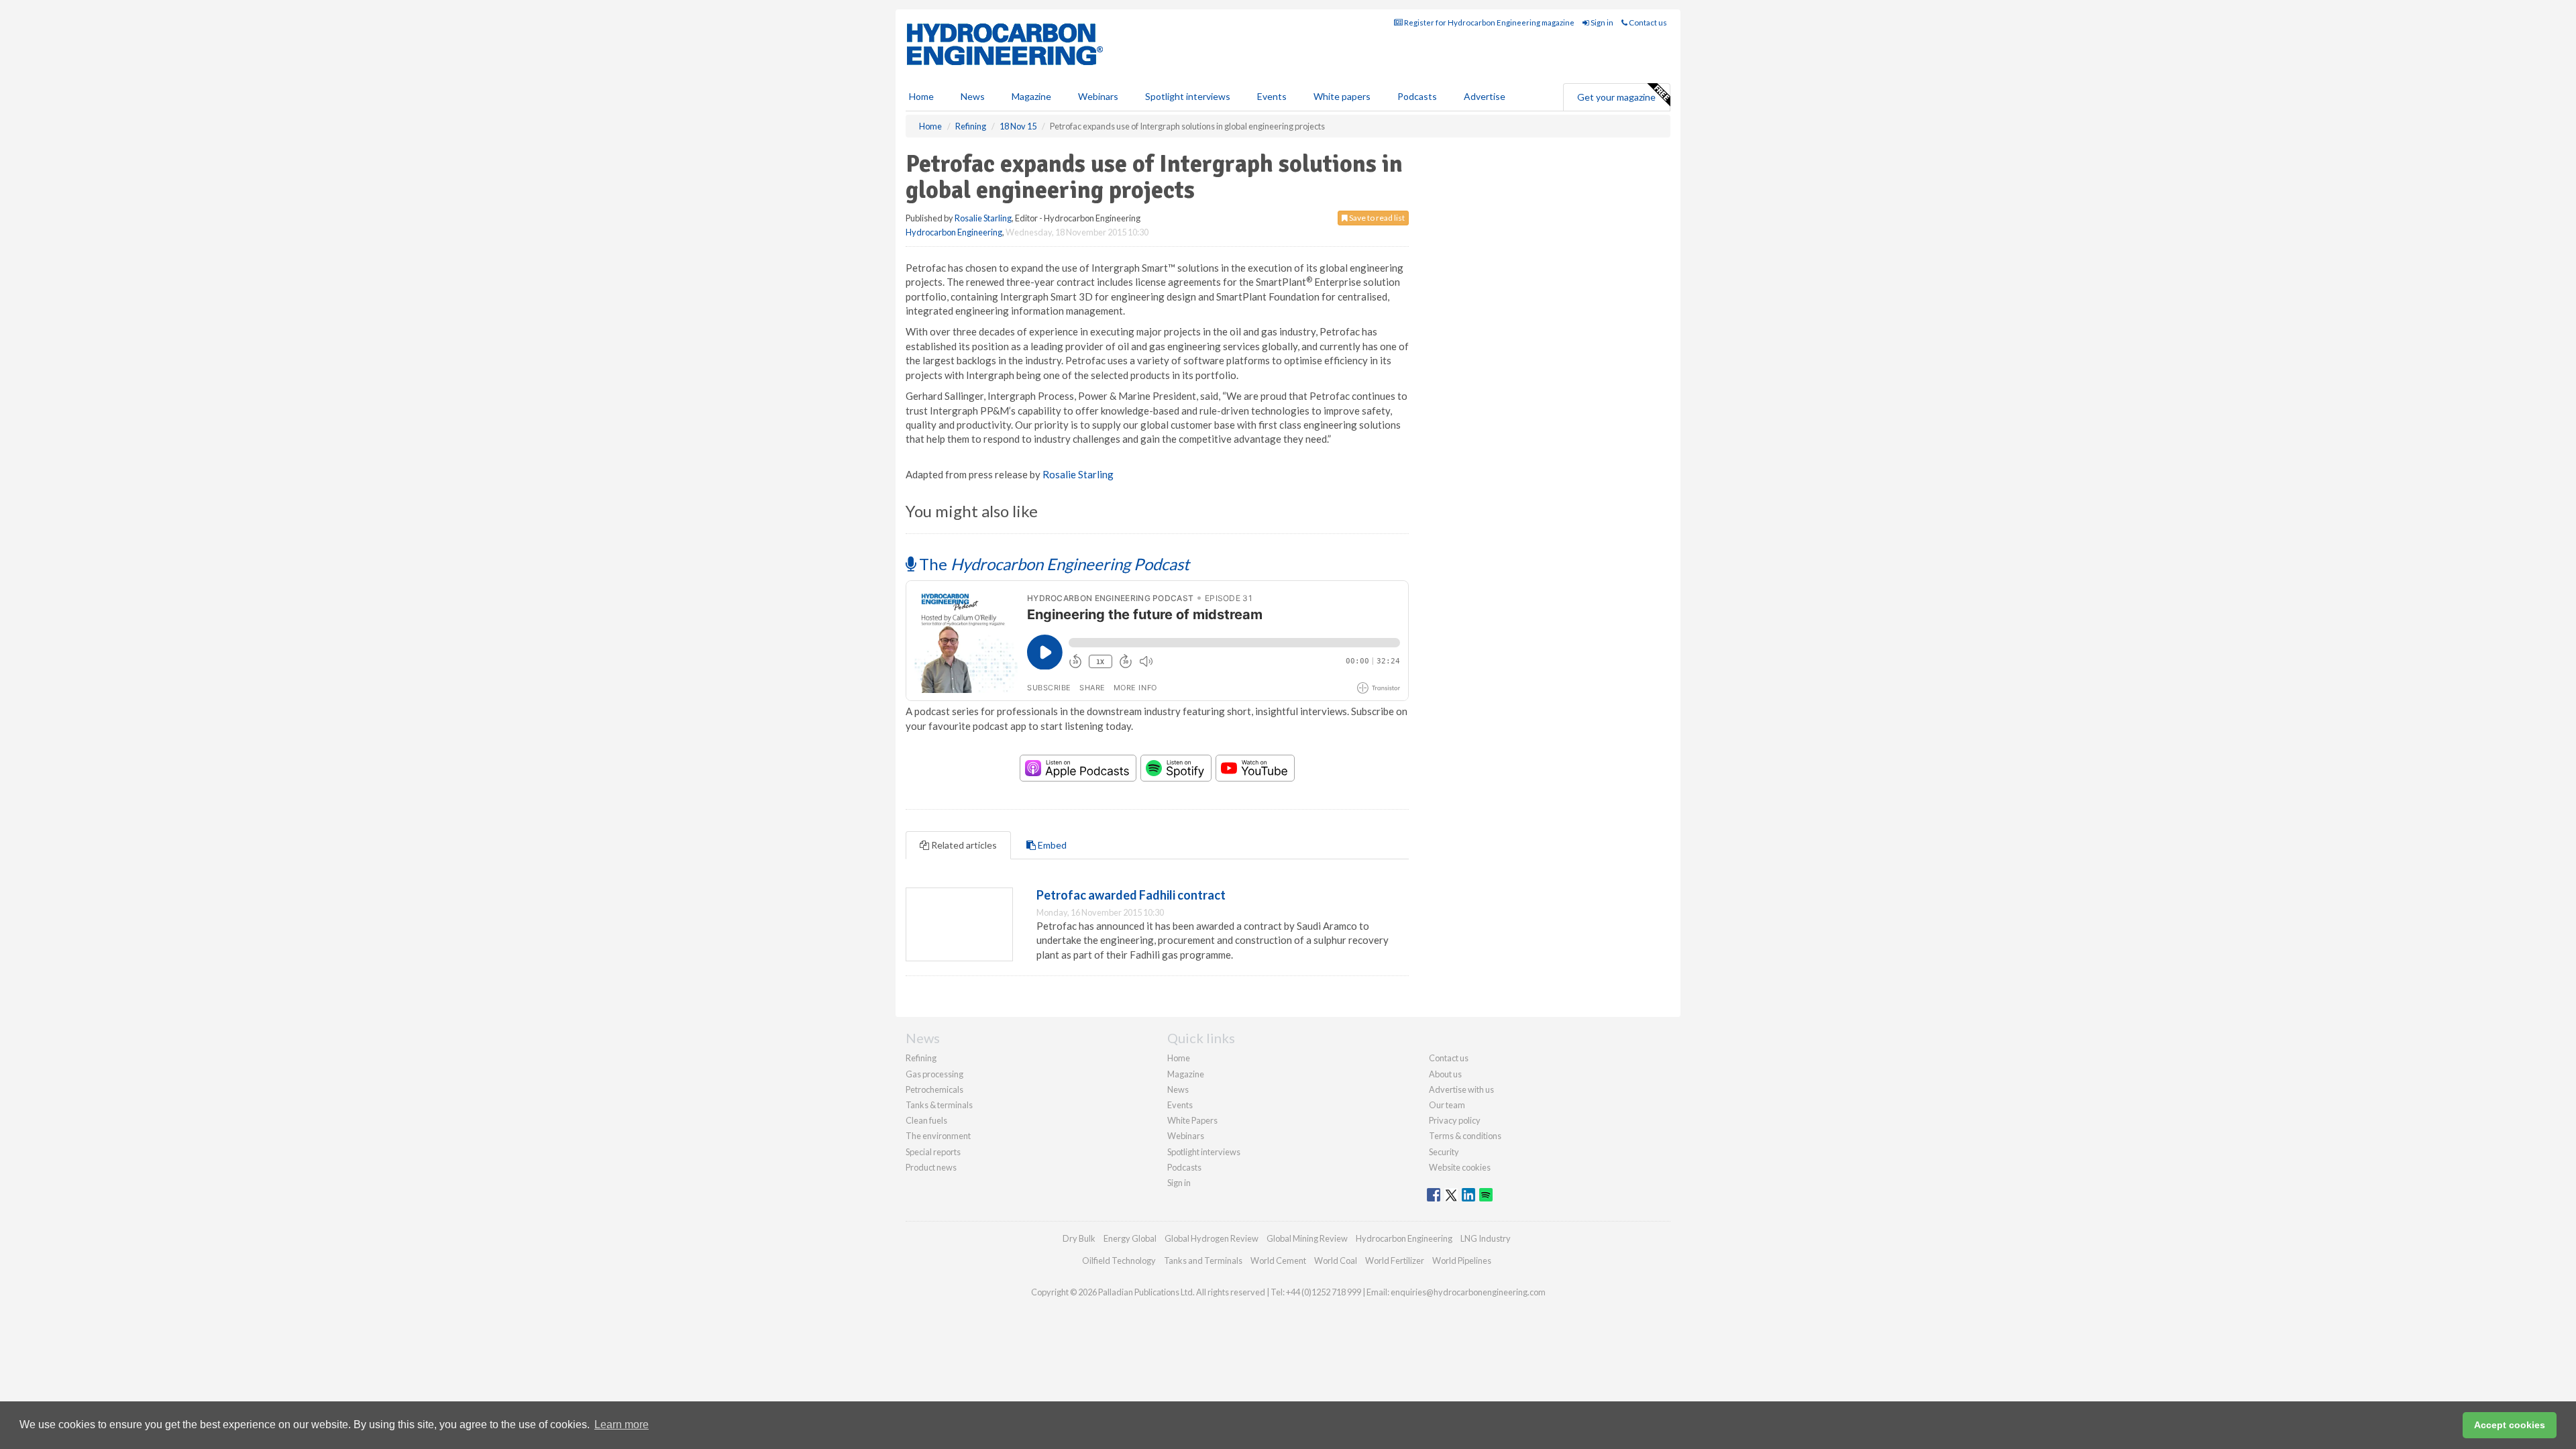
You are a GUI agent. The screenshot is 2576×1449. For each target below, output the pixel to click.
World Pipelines (1462, 1260)
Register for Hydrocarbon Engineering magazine (1489, 22)
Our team (1447, 1105)
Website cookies (1460, 1167)
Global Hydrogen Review (1212, 1238)
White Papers (1192, 1120)
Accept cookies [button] (2510, 1425)
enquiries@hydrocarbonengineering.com (1468, 1292)
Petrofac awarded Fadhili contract (1131, 895)
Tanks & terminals (939, 1105)
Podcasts (1417, 96)
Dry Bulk (1079, 1238)
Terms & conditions (1465, 1136)
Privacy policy (1455, 1120)
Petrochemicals (934, 1089)
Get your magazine (1616, 97)
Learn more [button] (622, 1425)
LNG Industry (1486, 1238)
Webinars (1098, 96)
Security (1444, 1152)
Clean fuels (926, 1120)
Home (921, 96)
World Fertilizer (1395, 1260)
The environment (938, 1136)
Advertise (1485, 96)
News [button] (973, 96)
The (1053, 564)
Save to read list (1376, 218)
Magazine (1031, 96)
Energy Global (1130, 1238)
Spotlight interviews (1188, 96)
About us (1445, 1074)
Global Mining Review (1307, 1238)
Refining (921, 1058)
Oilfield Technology (1119, 1260)
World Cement (1278, 1260)
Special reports (933, 1152)
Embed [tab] (1051, 845)
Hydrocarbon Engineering (954, 232)
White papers (1342, 96)
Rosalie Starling (983, 218)
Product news (931, 1167)
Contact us (1647, 22)
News (1178, 1089)
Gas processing (934, 1074)
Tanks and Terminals (1203, 1260)
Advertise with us (1461, 1089)
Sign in (1601, 22)
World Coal (1336, 1260)
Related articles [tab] (963, 845)
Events (1272, 96)
